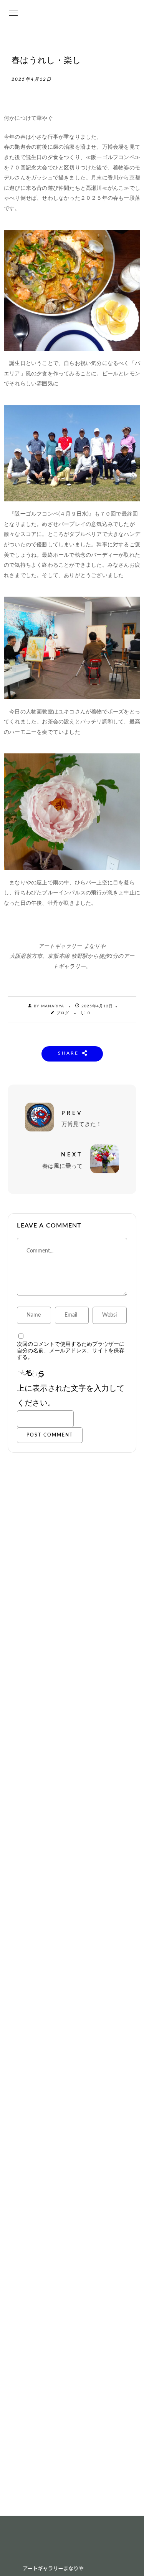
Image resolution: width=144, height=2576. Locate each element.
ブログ (63, 1013)
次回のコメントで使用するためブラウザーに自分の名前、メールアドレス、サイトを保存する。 (71, 1351)
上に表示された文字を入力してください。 (71, 1396)
